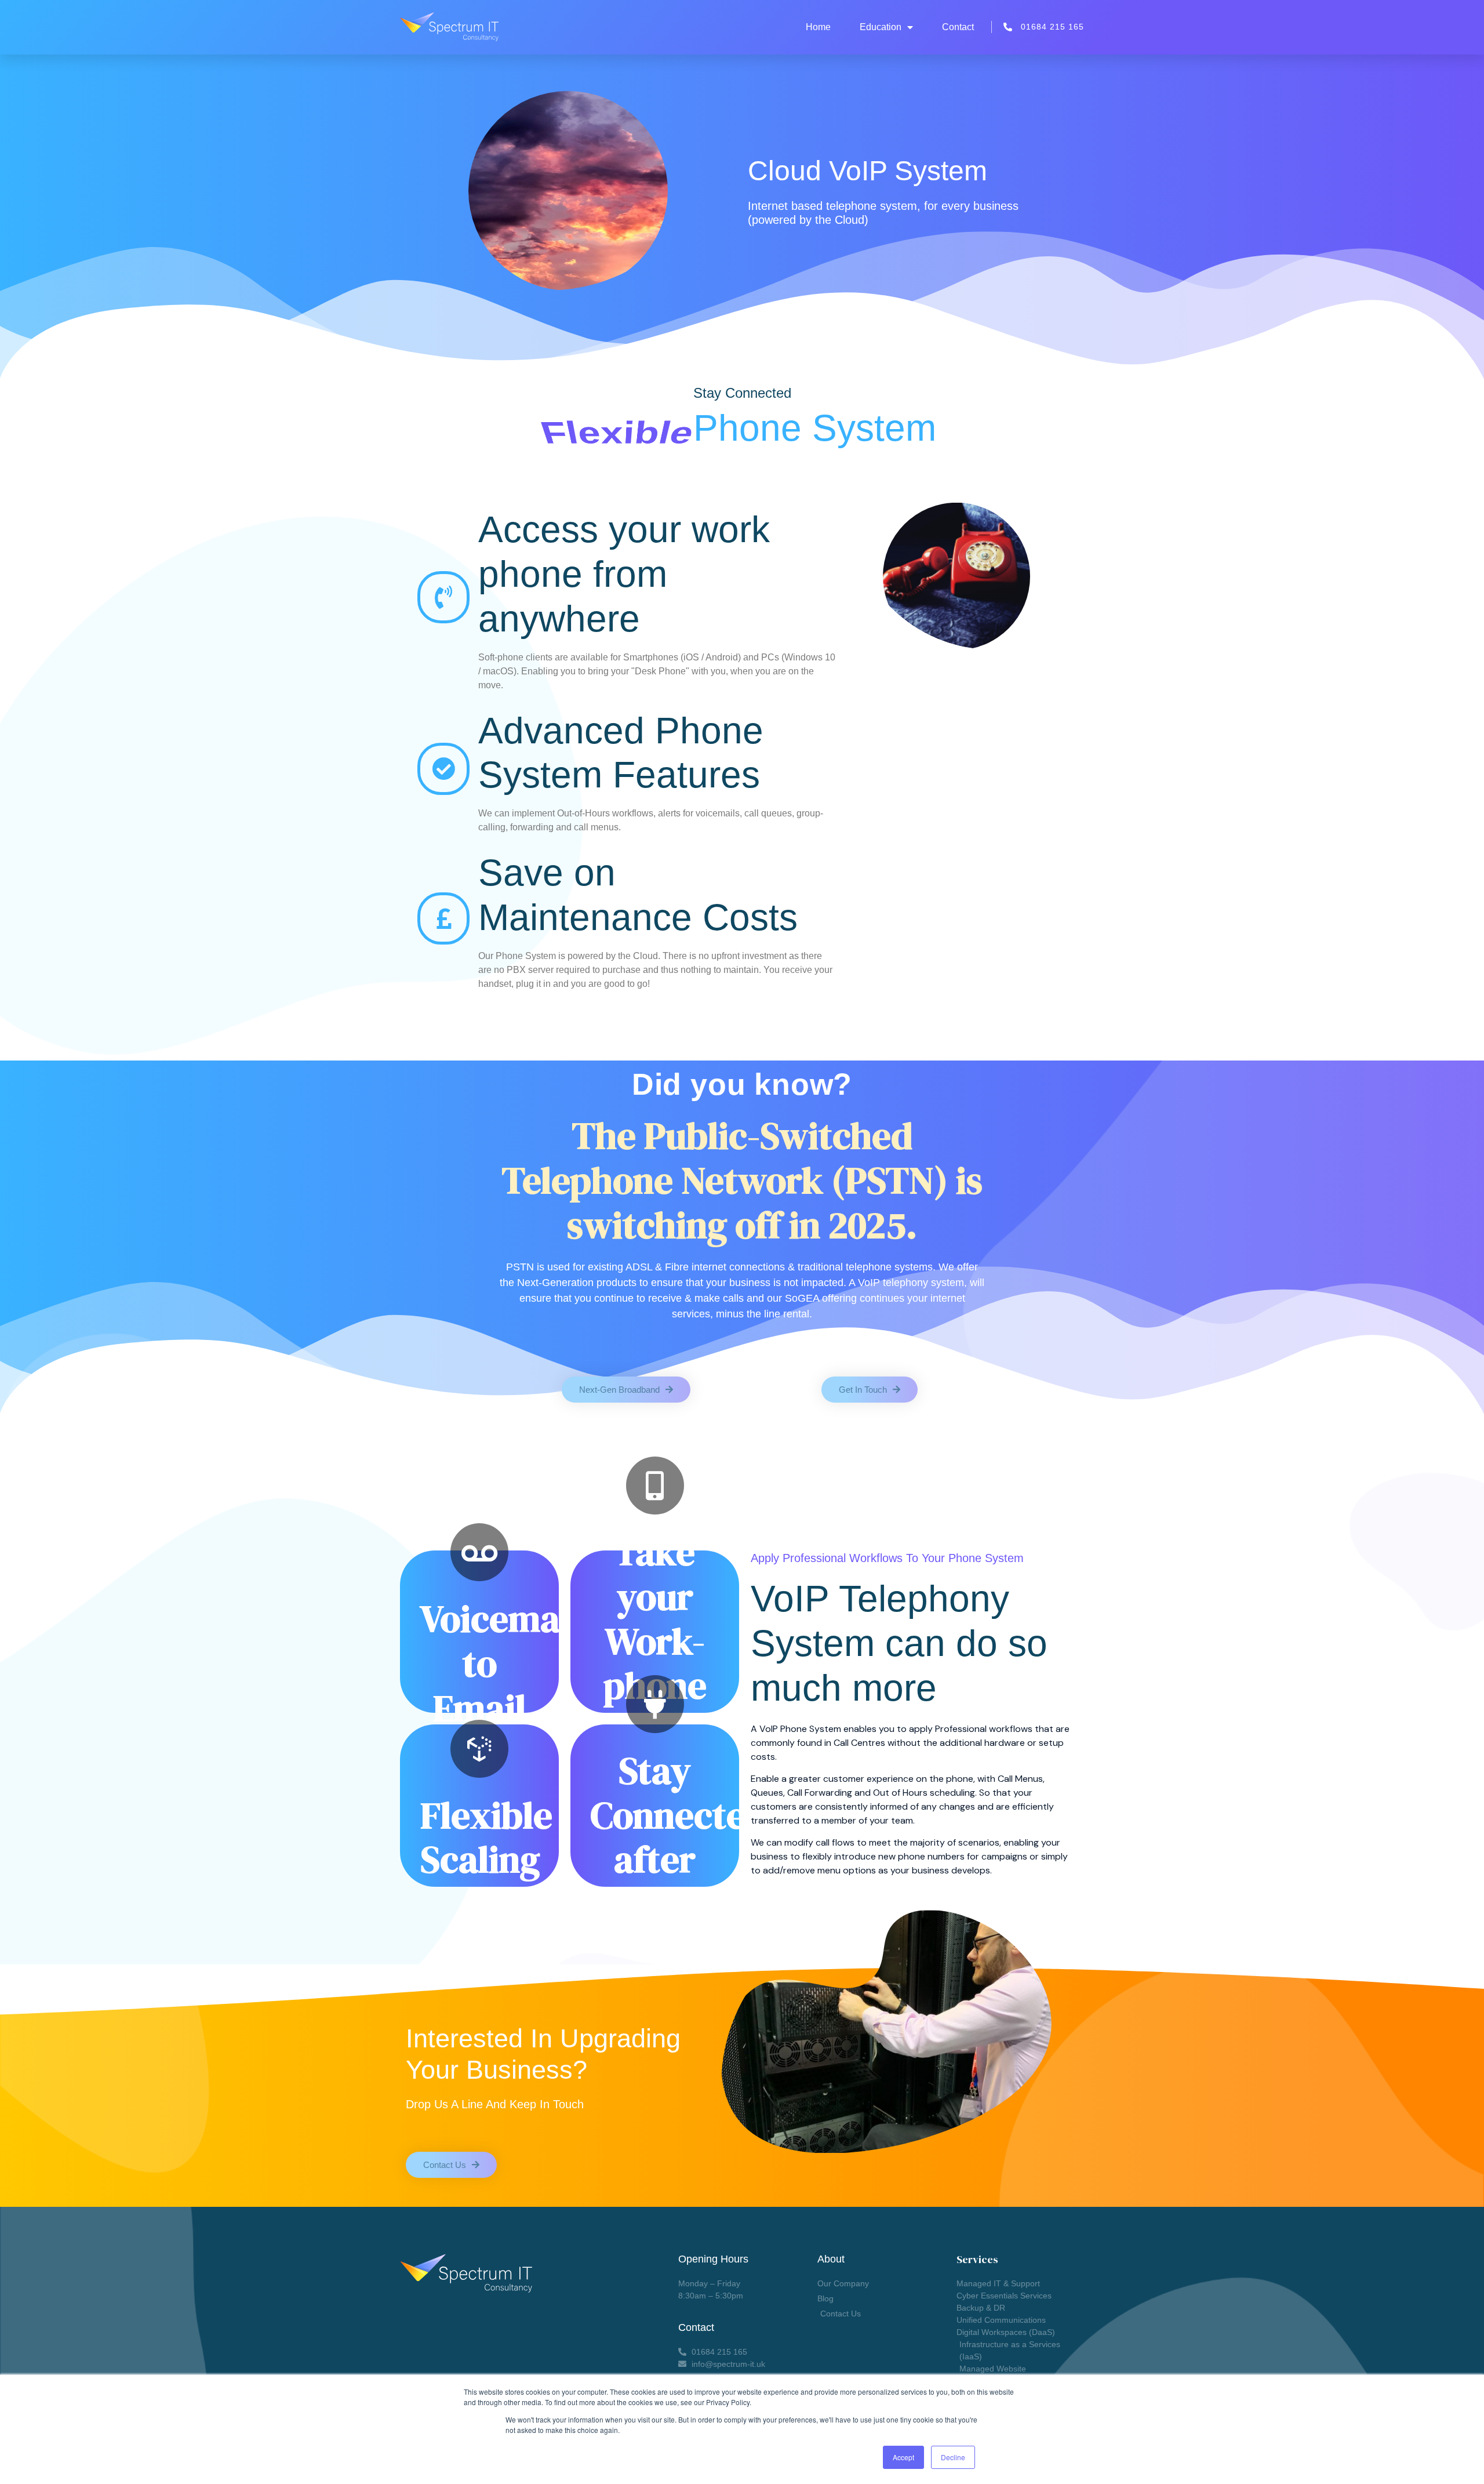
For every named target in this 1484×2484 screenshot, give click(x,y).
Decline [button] (953, 2457)
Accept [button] (903, 2457)
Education (881, 27)
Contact (958, 27)
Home (818, 27)
